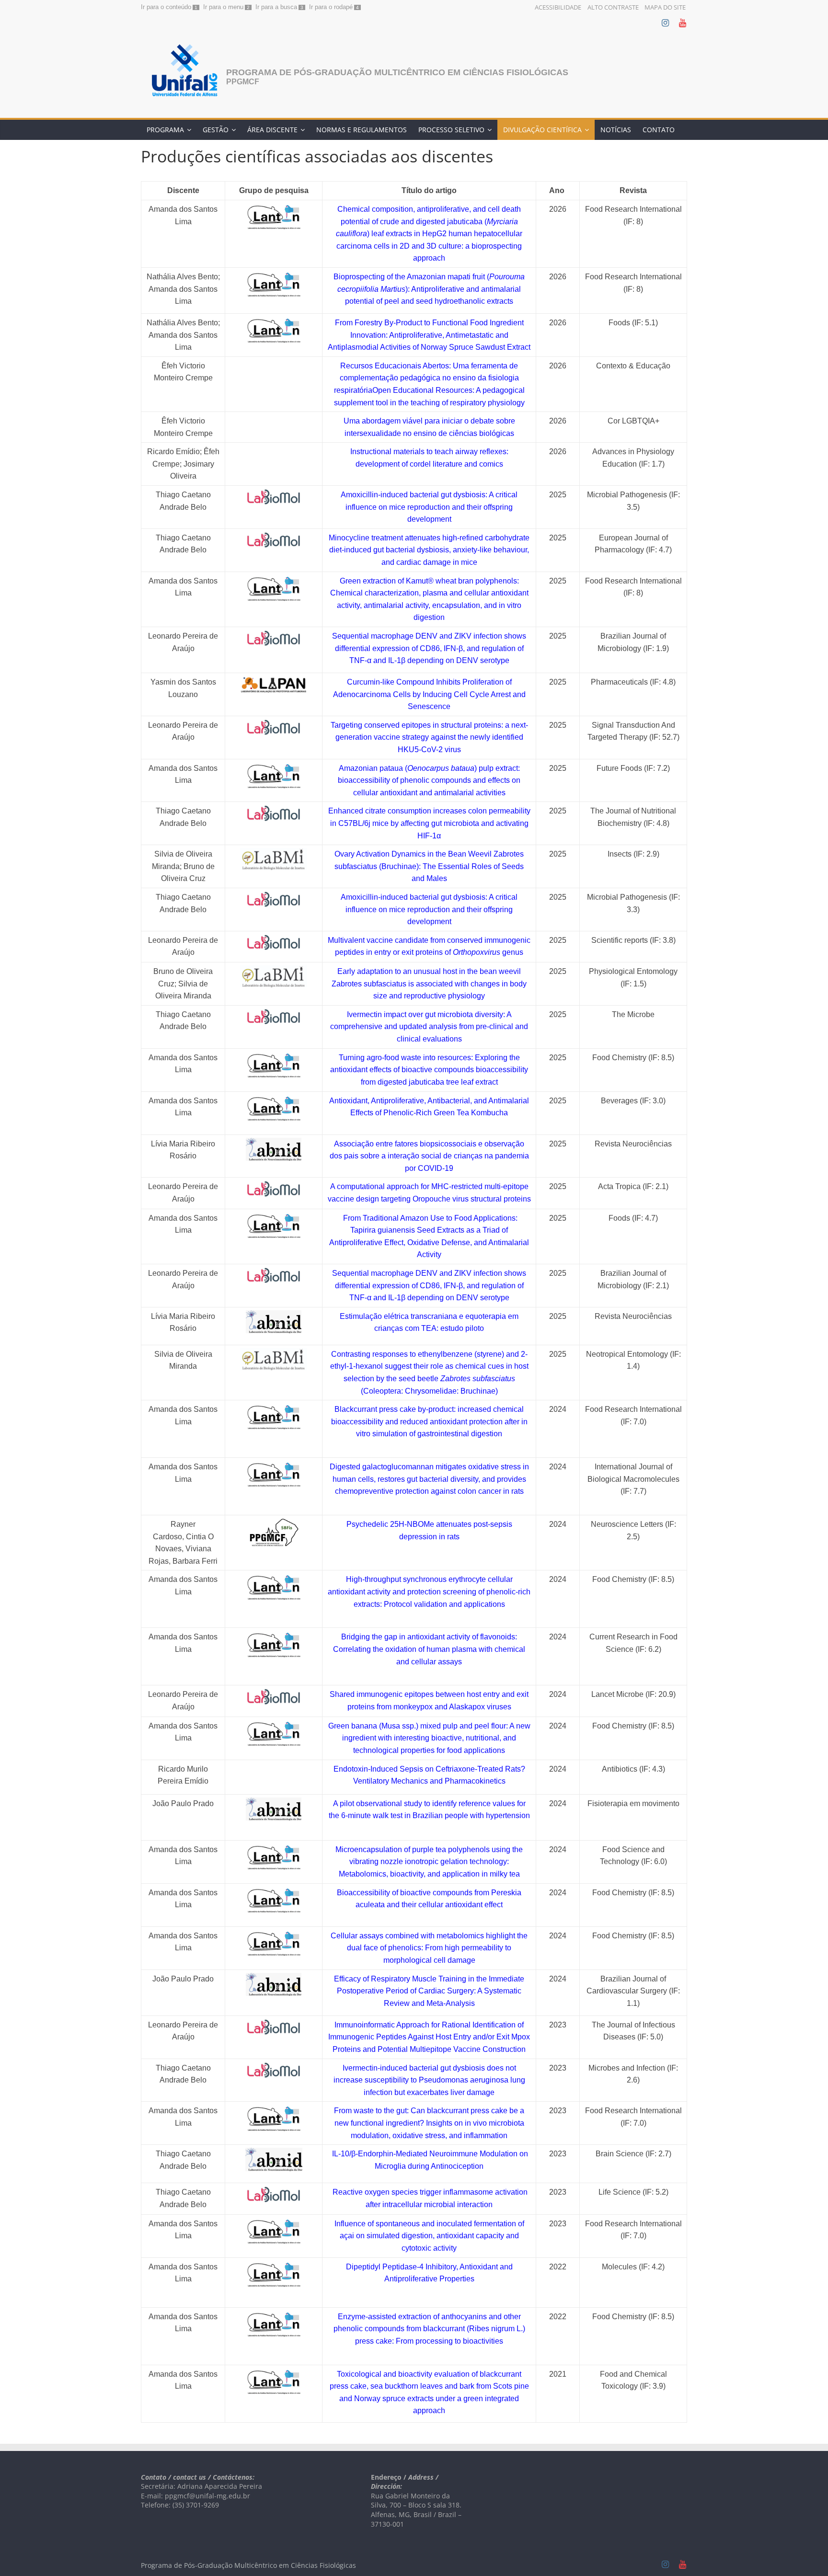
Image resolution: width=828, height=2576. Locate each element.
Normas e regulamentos (362, 130)
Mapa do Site (665, 7)
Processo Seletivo (451, 130)
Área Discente (272, 130)
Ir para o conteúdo (166, 7)
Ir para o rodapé (331, 7)
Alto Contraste (613, 7)
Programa (165, 130)
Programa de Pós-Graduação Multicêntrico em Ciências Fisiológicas (397, 72)
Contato (659, 130)
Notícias (616, 130)
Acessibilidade (558, 7)
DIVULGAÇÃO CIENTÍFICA (542, 130)
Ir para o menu (223, 7)
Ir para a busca (276, 7)
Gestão (216, 130)
